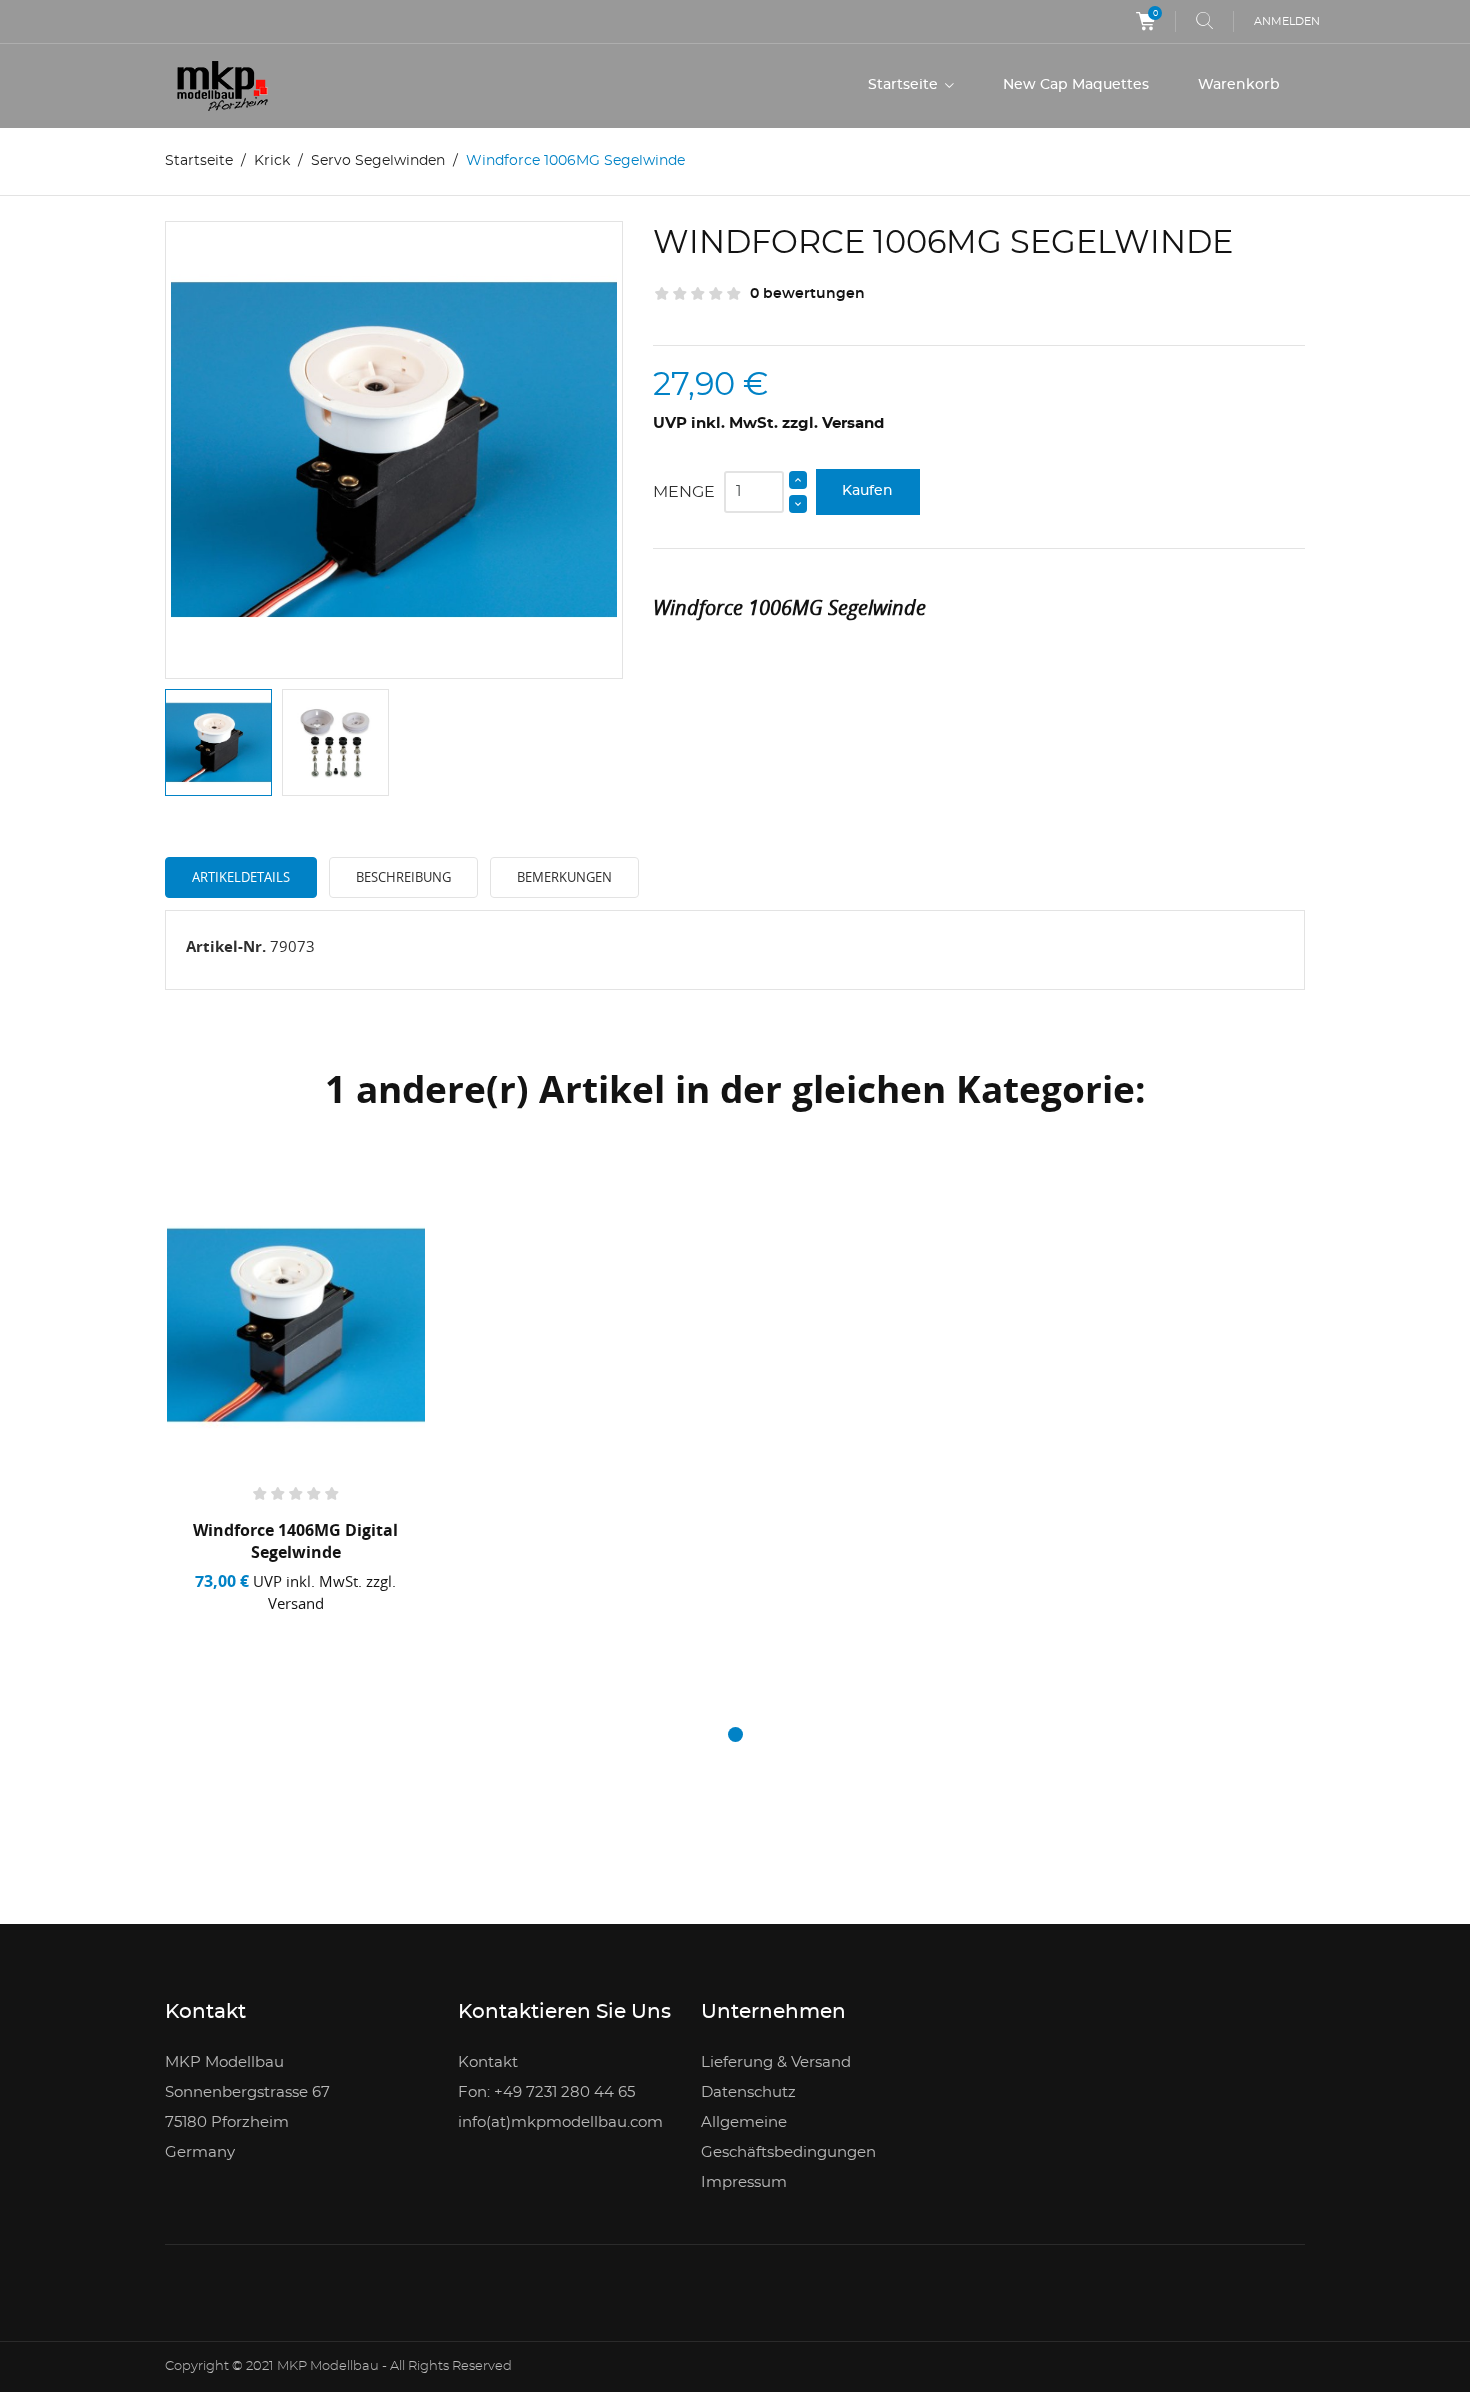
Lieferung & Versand (776, 2062)
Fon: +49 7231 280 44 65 (546, 2092)
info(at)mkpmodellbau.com (560, 2122)
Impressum (744, 2182)
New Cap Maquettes (1076, 85)
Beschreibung (403, 877)
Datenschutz (748, 2092)
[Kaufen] (233, 1629)
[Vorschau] (303, 1628)
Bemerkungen (564, 877)
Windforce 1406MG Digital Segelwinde (295, 1541)
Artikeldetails (241, 877)
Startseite (905, 85)
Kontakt (488, 2062)
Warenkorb (1239, 85)
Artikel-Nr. (226, 946)
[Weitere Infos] (365, 1629)
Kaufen (867, 491)
